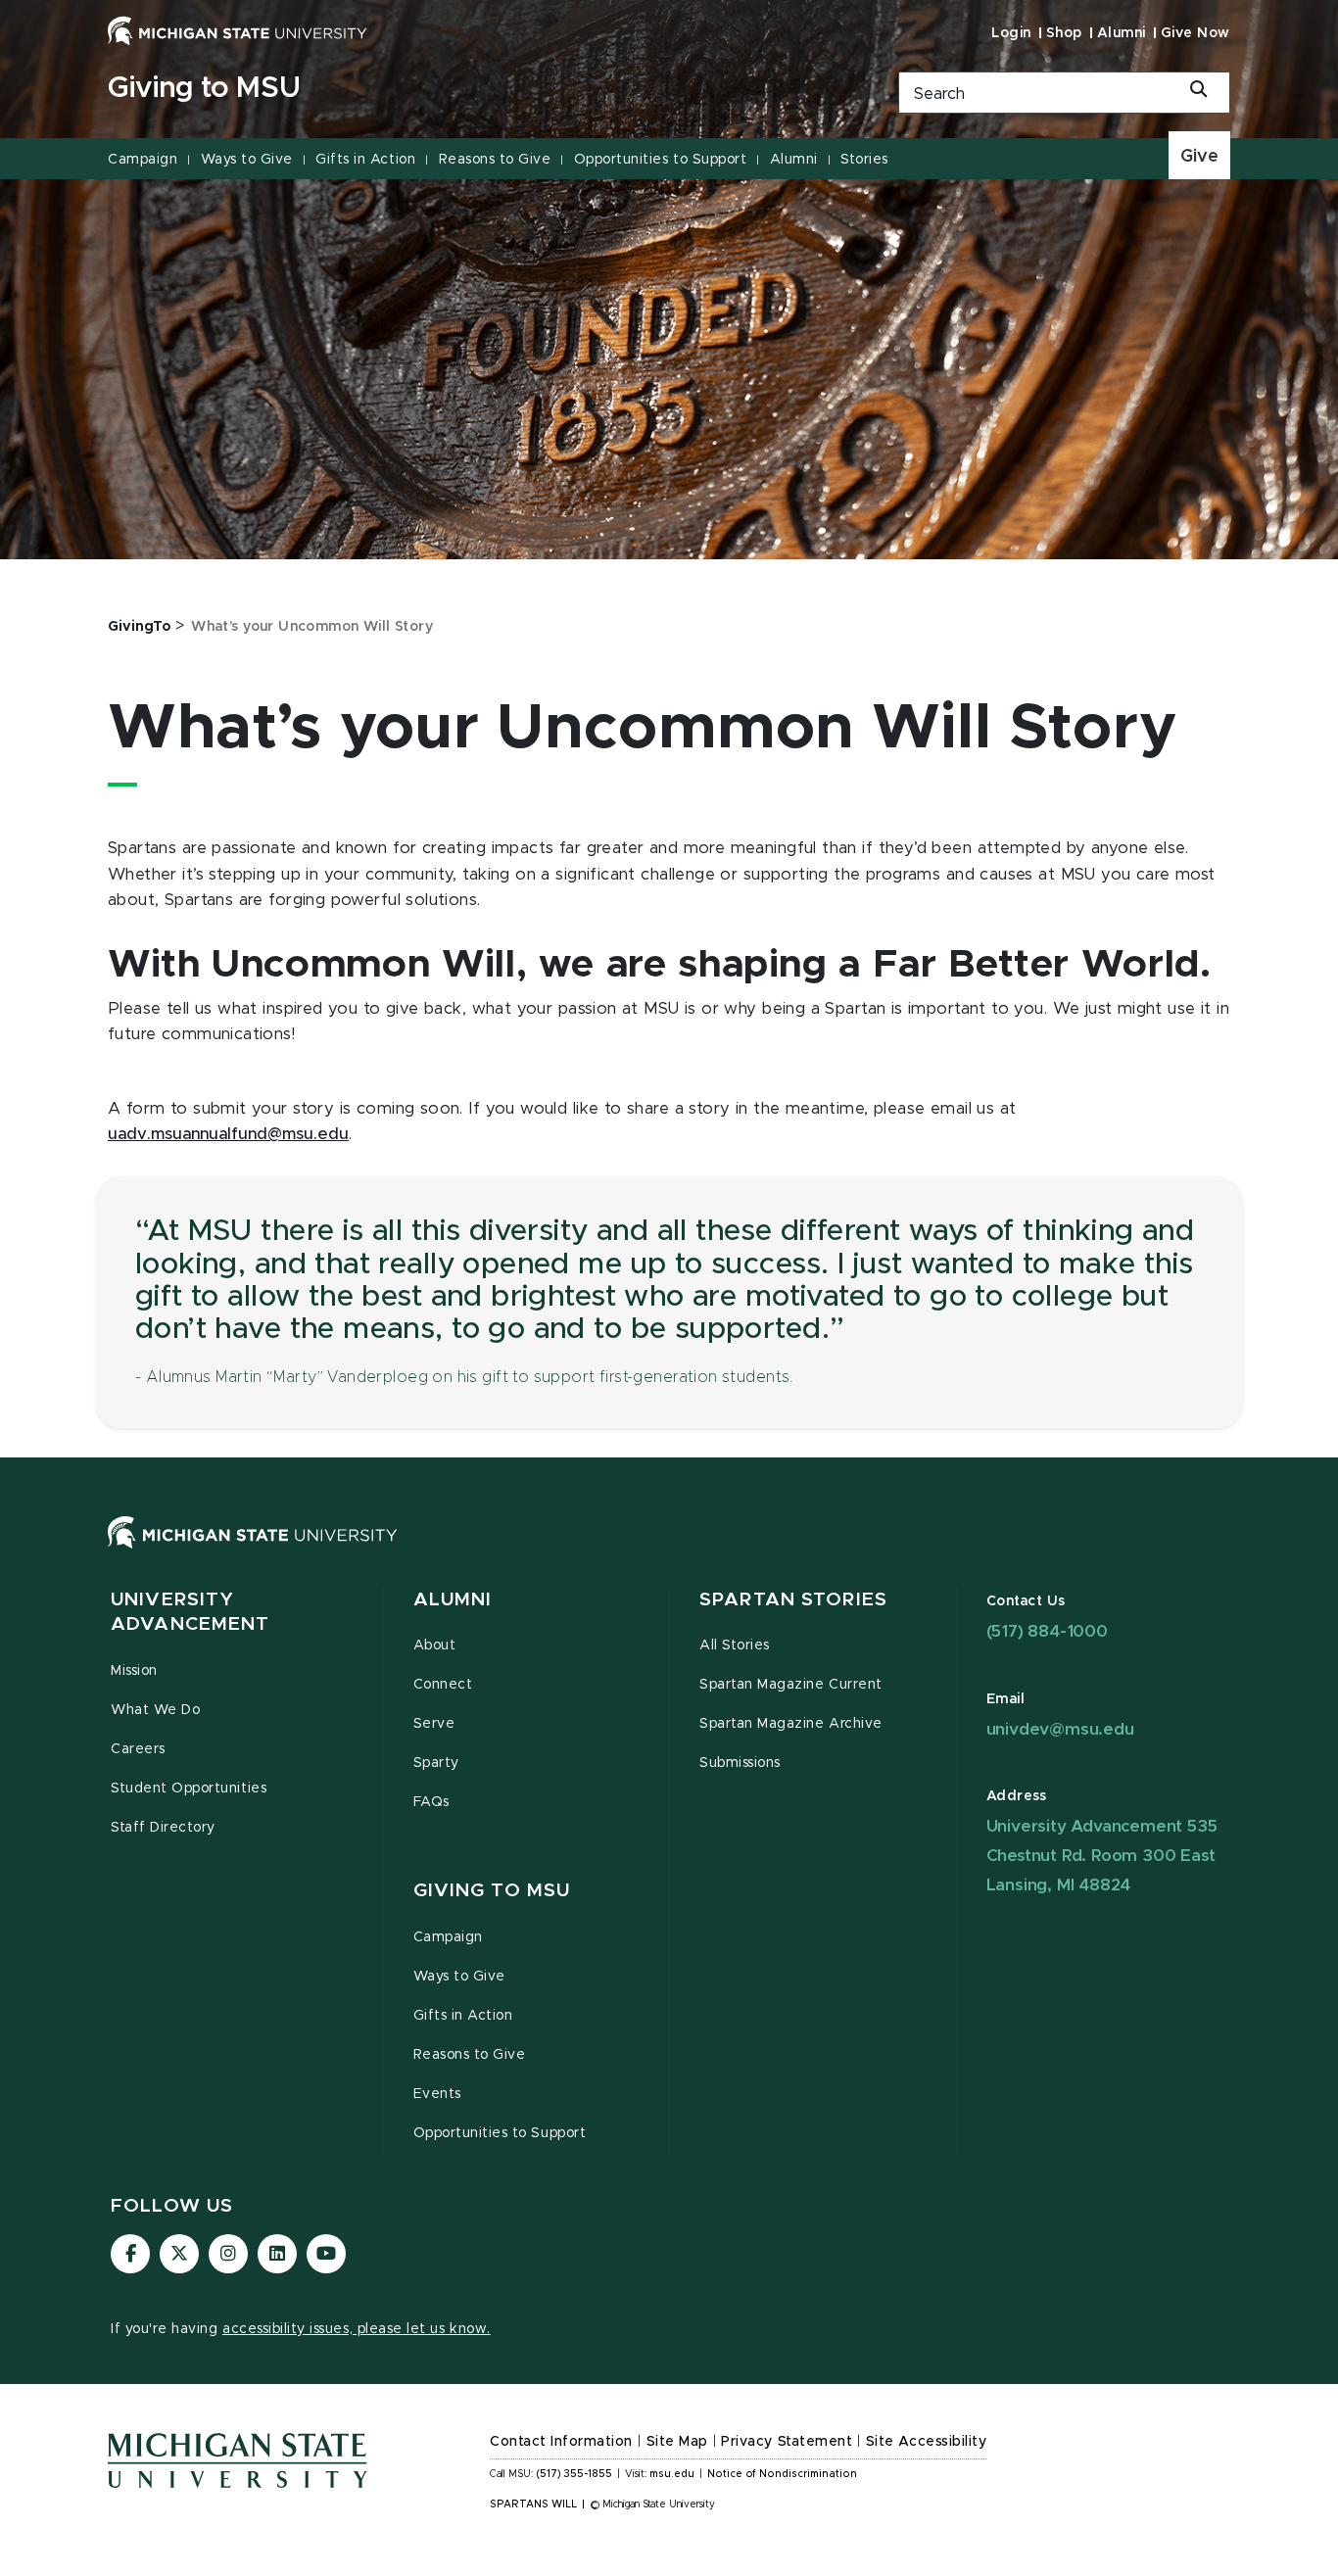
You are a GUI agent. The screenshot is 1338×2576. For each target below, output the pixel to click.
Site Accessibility (927, 2442)
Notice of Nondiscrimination (782, 2474)
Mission (134, 1671)
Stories (864, 160)
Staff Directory (163, 1828)
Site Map (677, 2442)
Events (437, 2094)
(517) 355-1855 (574, 2474)
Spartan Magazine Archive (791, 1724)
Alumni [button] (453, 1600)
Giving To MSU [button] (492, 1891)
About (435, 1646)
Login (1011, 33)
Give (1199, 157)
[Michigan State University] (238, 30)
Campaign (143, 160)
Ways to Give (247, 160)
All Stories (735, 1646)
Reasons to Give (495, 160)
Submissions (740, 1763)
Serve (434, 1724)
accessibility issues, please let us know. (357, 2329)
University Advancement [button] (190, 1613)
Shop (1064, 33)
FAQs (431, 1802)
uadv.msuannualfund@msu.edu (228, 1134)
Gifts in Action (365, 160)
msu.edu (672, 2474)
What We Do (155, 1710)
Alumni (1122, 33)
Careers (138, 1749)
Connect (443, 1685)
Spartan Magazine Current (791, 1685)
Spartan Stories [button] (793, 1600)
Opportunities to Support (660, 160)
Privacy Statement (787, 2442)
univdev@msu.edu (1060, 1729)
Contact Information (561, 2442)
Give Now (1195, 33)
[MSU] (669, 1552)
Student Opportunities (189, 1789)
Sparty (436, 1763)
